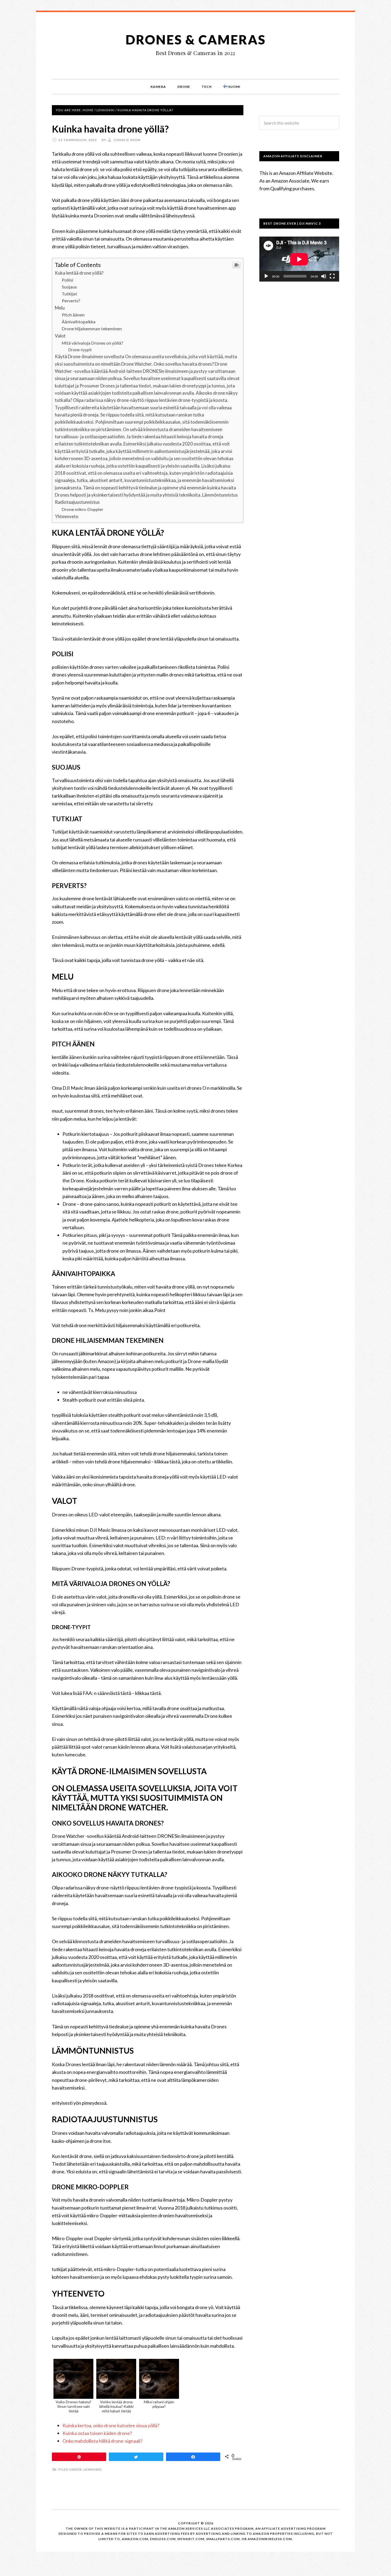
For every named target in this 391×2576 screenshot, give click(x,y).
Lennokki (93, 2469)
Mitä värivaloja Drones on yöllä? (92, 343)
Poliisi (67, 280)
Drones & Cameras (196, 40)
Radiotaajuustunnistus (77, 502)
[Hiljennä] (324, 276)
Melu (60, 308)
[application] (299, 259)
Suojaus (69, 287)
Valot (60, 336)
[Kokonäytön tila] (332, 276)
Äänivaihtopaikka (79, 322)
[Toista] (266, 276)
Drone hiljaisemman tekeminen (92, 329)
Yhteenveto (67, 516)
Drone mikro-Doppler (82, 509)
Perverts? (71, 301)
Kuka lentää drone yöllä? (79, 273)
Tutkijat (69, 294)
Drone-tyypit (80, 350)
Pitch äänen (73, 315)
